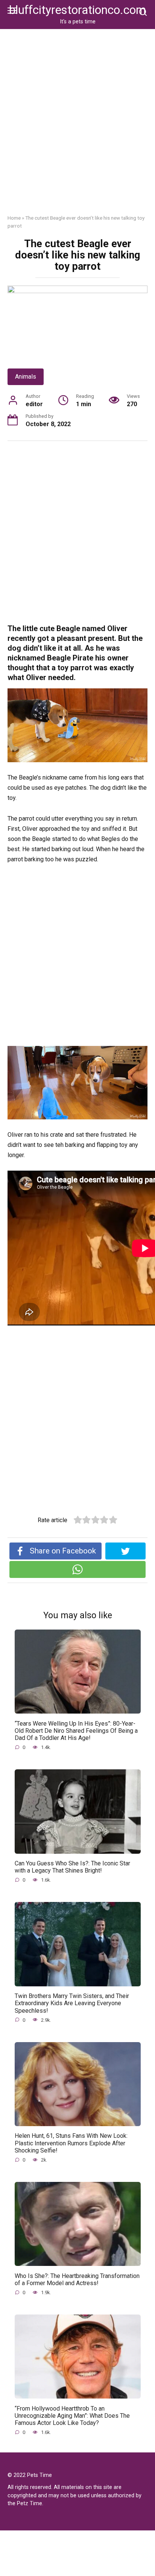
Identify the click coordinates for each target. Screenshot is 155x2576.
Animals (26, 377)
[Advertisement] (77, 127)
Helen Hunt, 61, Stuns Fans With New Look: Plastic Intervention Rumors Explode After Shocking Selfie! (71, 2143)
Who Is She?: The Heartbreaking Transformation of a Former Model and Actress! (77, 2279)
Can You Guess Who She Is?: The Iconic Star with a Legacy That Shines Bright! (72, 1867)
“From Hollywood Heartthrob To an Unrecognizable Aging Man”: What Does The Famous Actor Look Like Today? (72, 2415)
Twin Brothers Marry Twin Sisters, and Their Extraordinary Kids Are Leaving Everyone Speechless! (72, 2003)
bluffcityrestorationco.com (77, 10)
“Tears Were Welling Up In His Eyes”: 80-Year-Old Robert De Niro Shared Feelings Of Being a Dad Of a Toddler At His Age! (76, 1730)
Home (14, 218)
